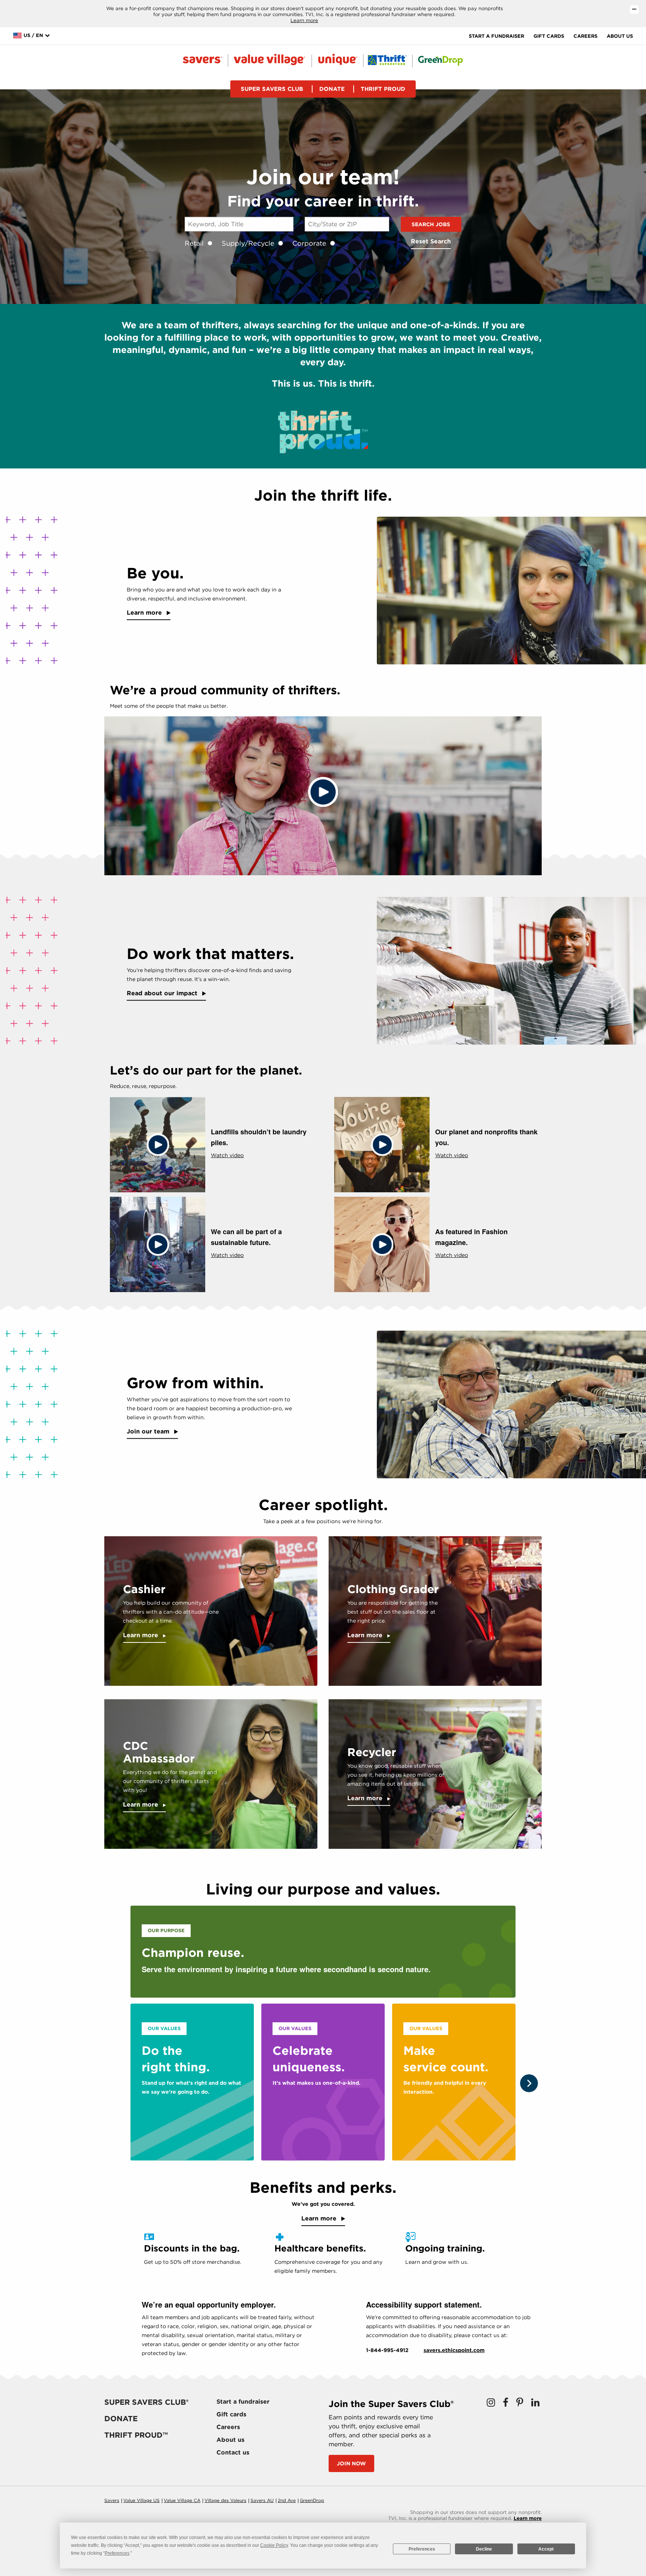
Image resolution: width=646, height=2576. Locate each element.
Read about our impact (163, 993)
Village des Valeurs (225, 2500)
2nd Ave (287, 2500)
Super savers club (272, 89)
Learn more (304, 20)
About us (620, 36)
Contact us (233, 2452)
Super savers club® (146, 2402)
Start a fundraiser (496, 36)
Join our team (149, 1431)
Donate (332, 89)
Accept (546, 2549)
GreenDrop (312, 2500)
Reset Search (431, 241)
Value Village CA (182, 2500)
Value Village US (141, 2500)
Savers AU (262, 2500)
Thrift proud (383, 89)
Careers (585, 36)
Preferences (422, 2549)
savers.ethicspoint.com (454, 2350)
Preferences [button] (117, 2553)
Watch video (227, 1155)
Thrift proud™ (136, 2435)
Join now (351, 2463)
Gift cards (549, 36)
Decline (484, 2549)
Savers (112, 2500)
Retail (194, 243)
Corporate (309, 243)
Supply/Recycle (248, 243)
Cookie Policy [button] (274, 2545)
